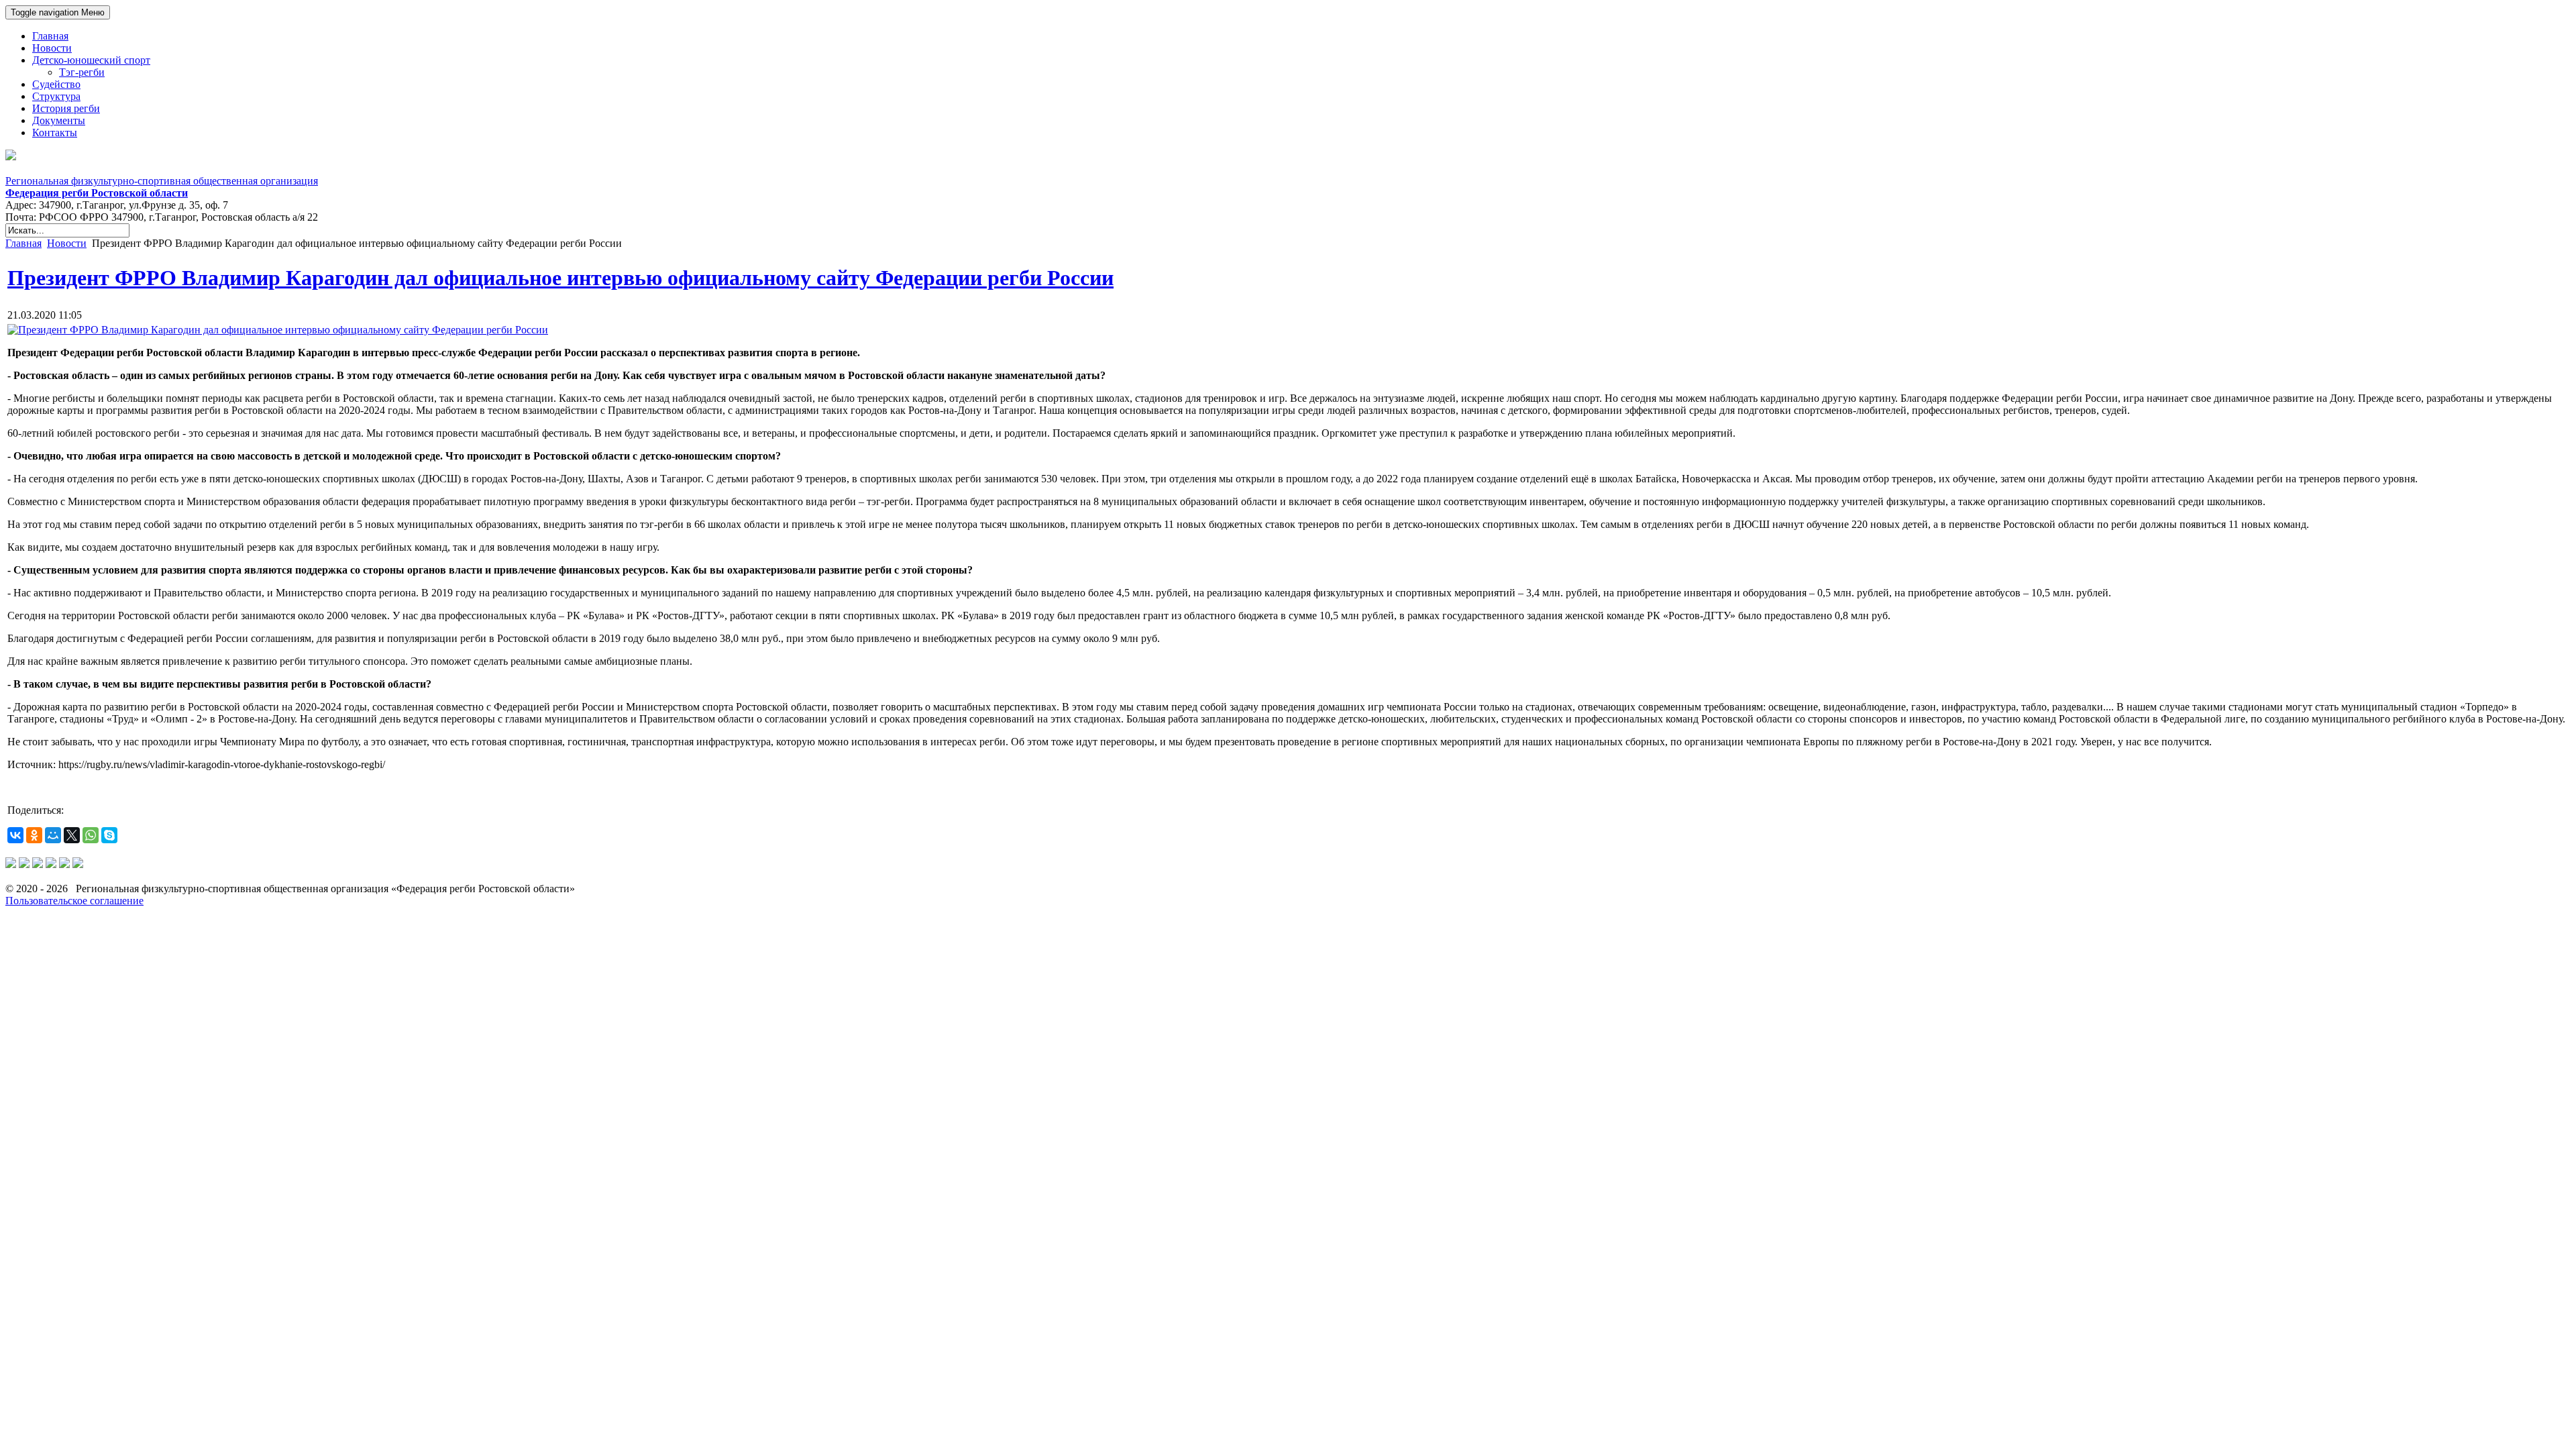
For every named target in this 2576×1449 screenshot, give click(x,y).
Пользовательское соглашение (74, 901)
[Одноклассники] (34, 835)
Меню (58, 12)
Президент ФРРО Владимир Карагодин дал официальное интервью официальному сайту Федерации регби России (560, 278)
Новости (67, 243)
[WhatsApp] (91, 835)
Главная (23, 243)
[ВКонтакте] (15, 835)
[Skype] (109, 835)
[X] (72, 835)
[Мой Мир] (53, 835)
